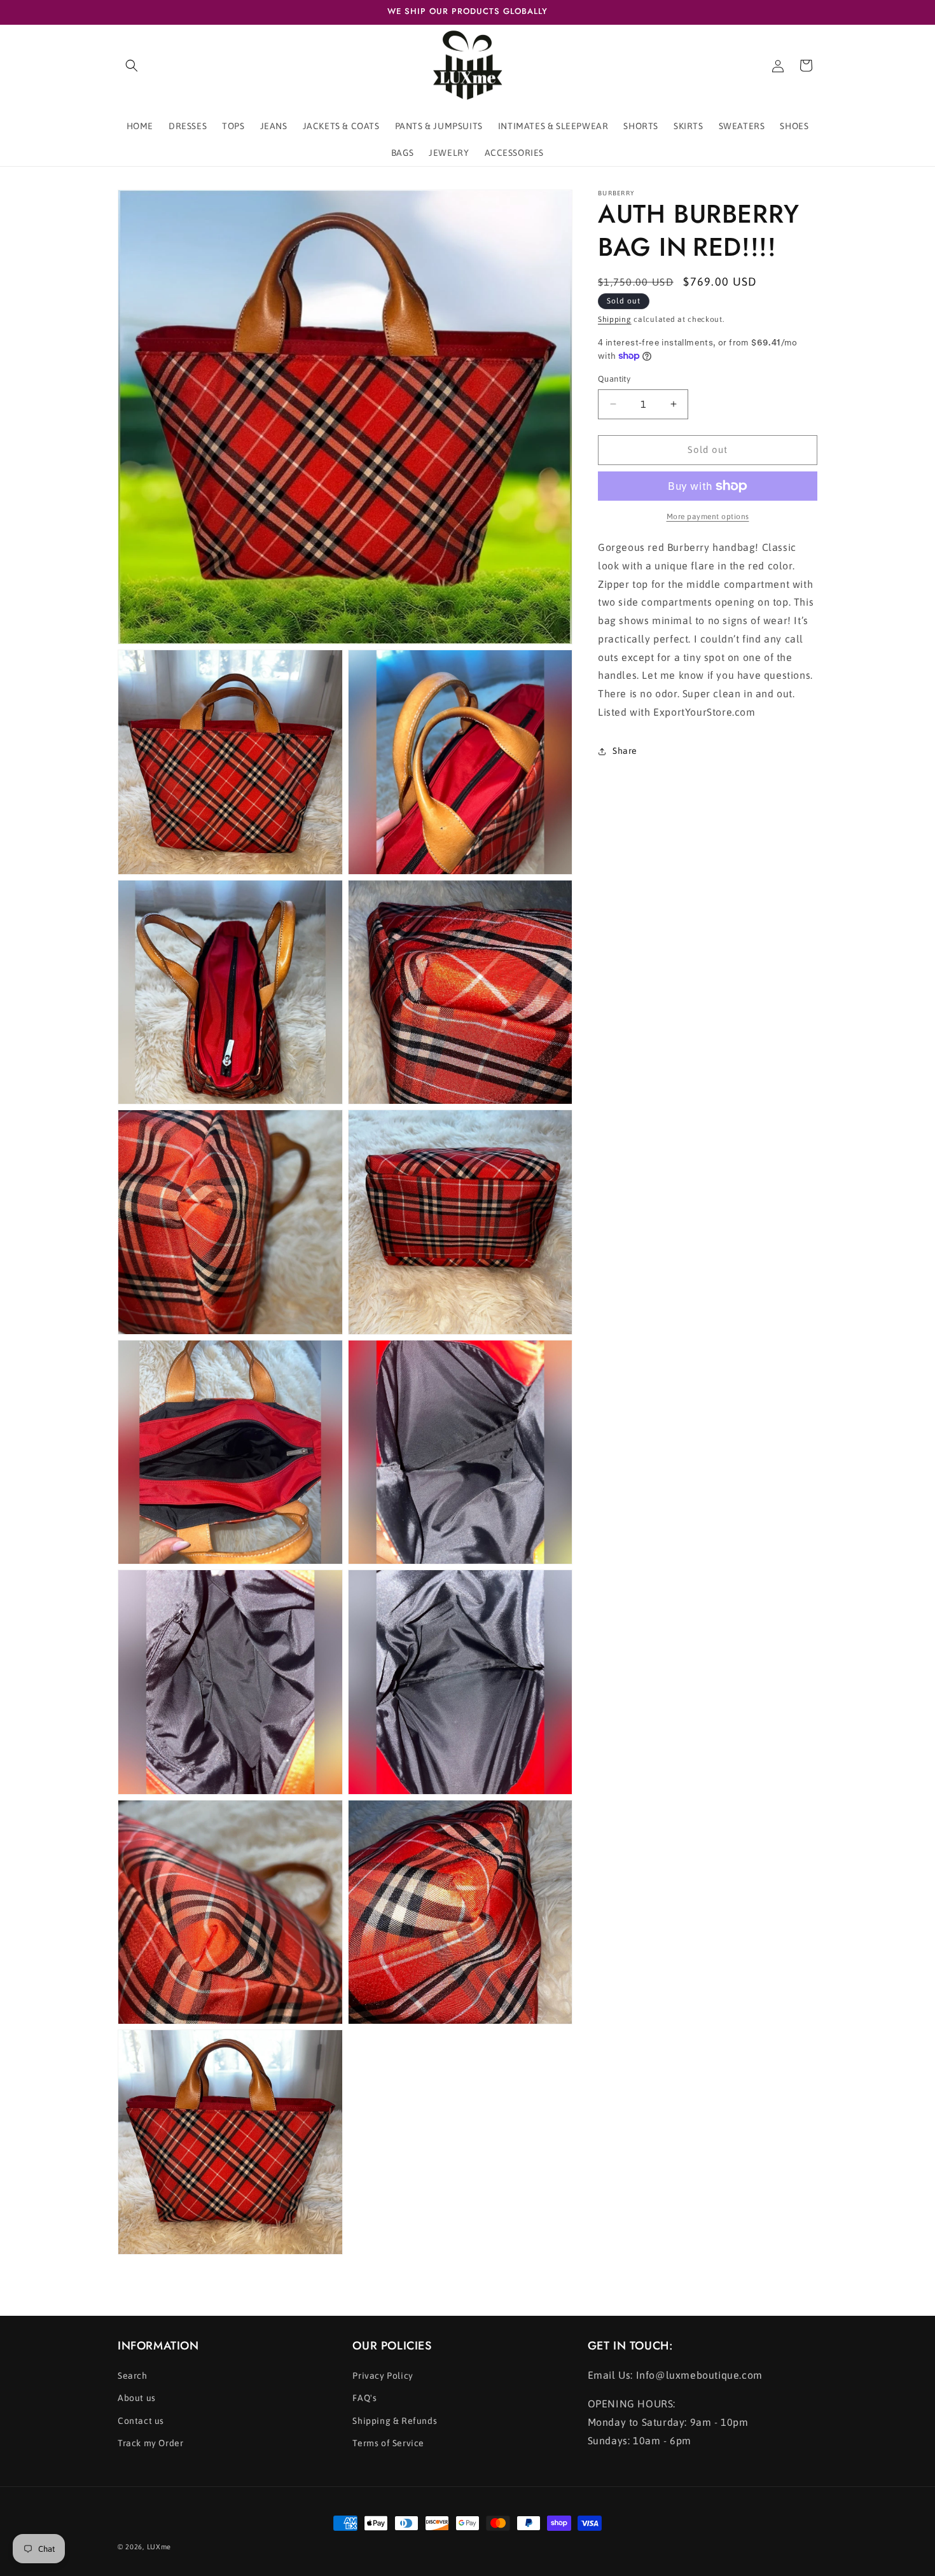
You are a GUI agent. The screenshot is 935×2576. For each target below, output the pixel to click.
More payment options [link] (708, 517)
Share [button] (625, 751)
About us (137, 2398)
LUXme (159, 2547)
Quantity (614, 379)
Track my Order (150, 2443)
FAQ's (364, 2398)
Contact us (141, 2421)
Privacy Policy (383, 2376)
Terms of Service (388, 2443)
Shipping (615, 319)
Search (133, 2376)
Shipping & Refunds (395, 2421)
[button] (132, 66)
